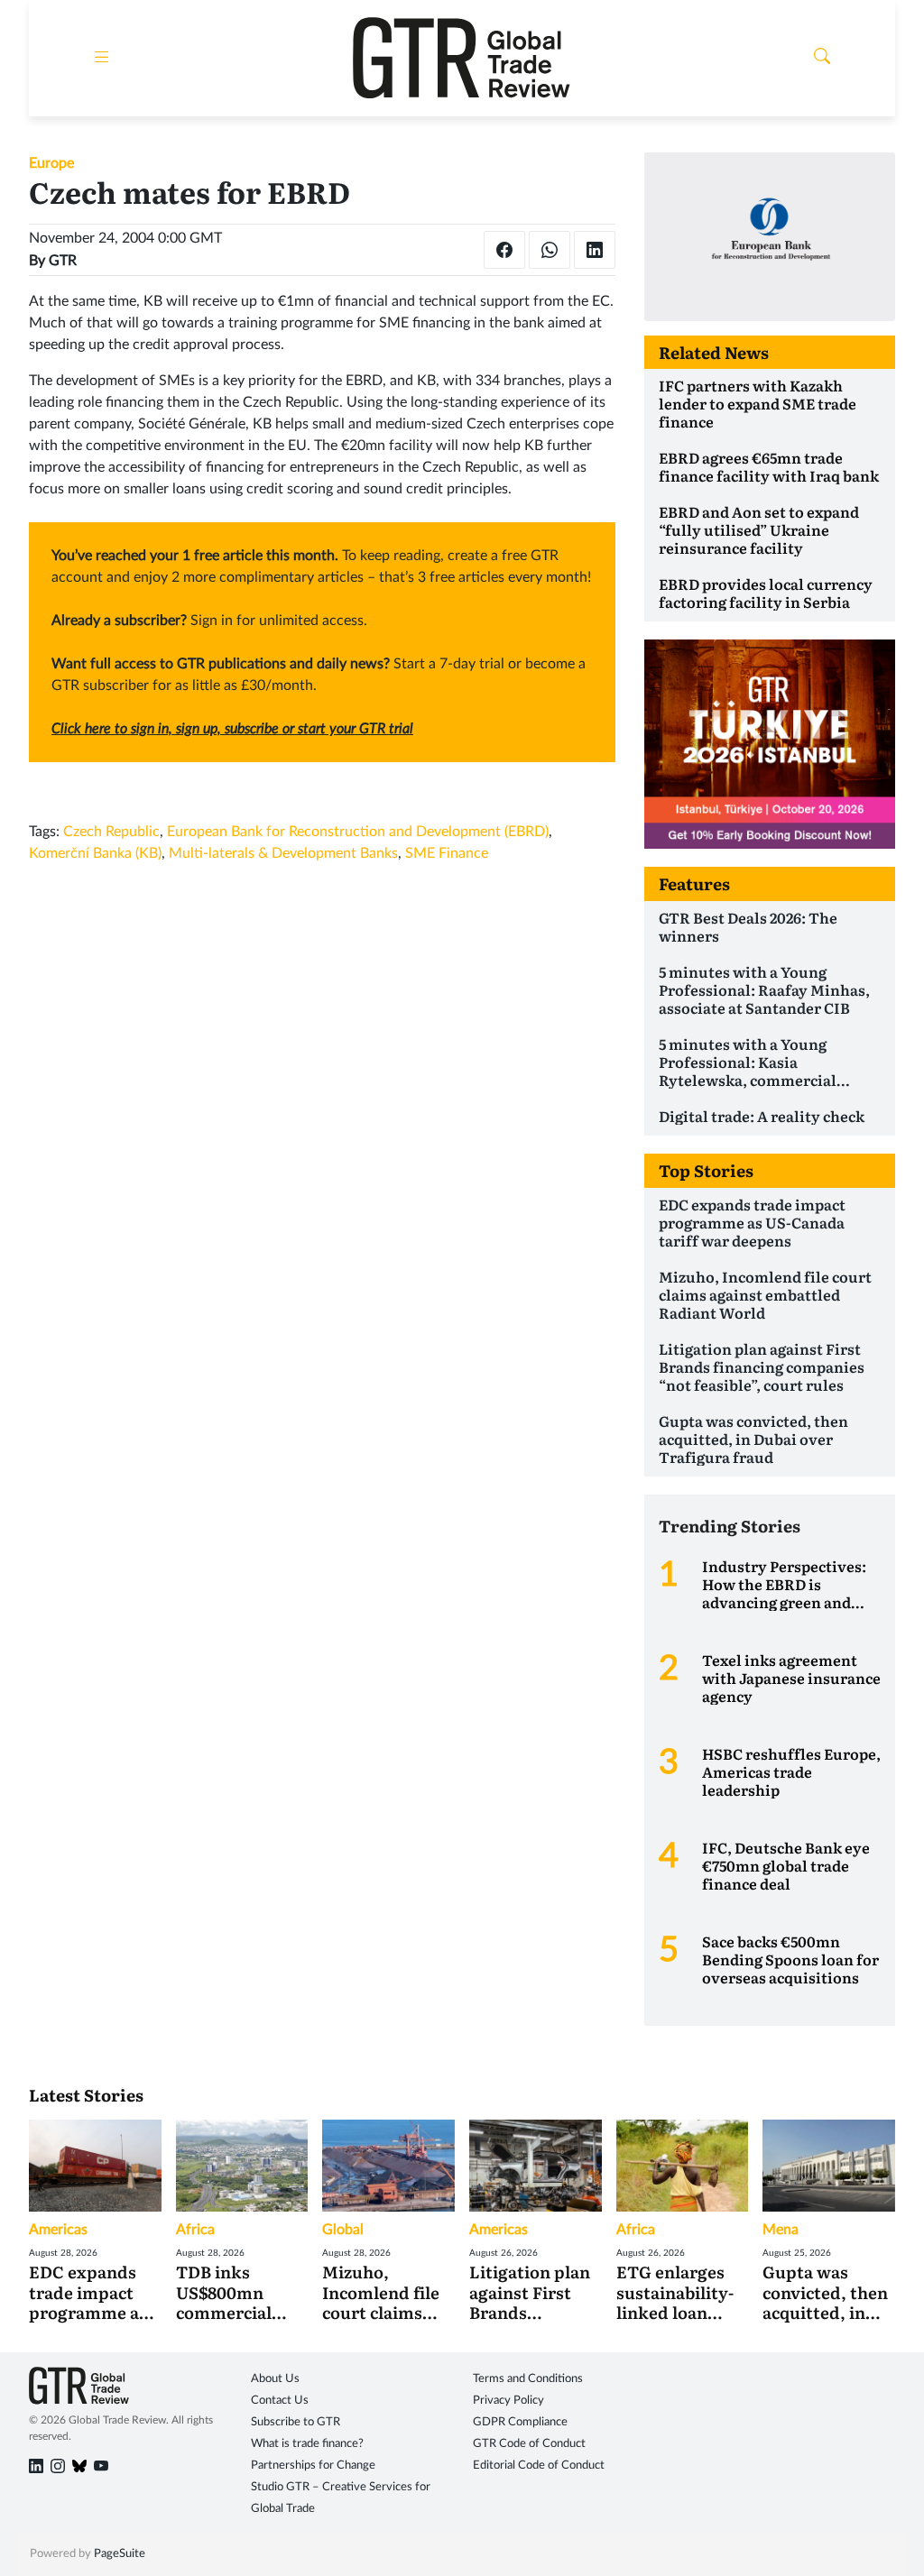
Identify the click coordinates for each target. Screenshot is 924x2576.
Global (343, 2230)
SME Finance (447, 853)
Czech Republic (111, 832)
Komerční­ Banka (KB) (95, 853)
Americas (58, 2230)
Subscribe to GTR (296, 2422)
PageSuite (120, 2554)
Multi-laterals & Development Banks (283, 853)
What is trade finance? (307, 2444)
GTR (63, 261)
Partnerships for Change (313, 2466)
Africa (195, 2230)
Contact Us (280, 2401)
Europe (51, 163)
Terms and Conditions (528, 2379)
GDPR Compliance (520, 2422)
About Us (275, 2379)
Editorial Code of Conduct (539, 2466)
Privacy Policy (508, 2401)
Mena (781, 2230)
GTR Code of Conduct (529, 2444)
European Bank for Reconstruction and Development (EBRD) (358, 832)
